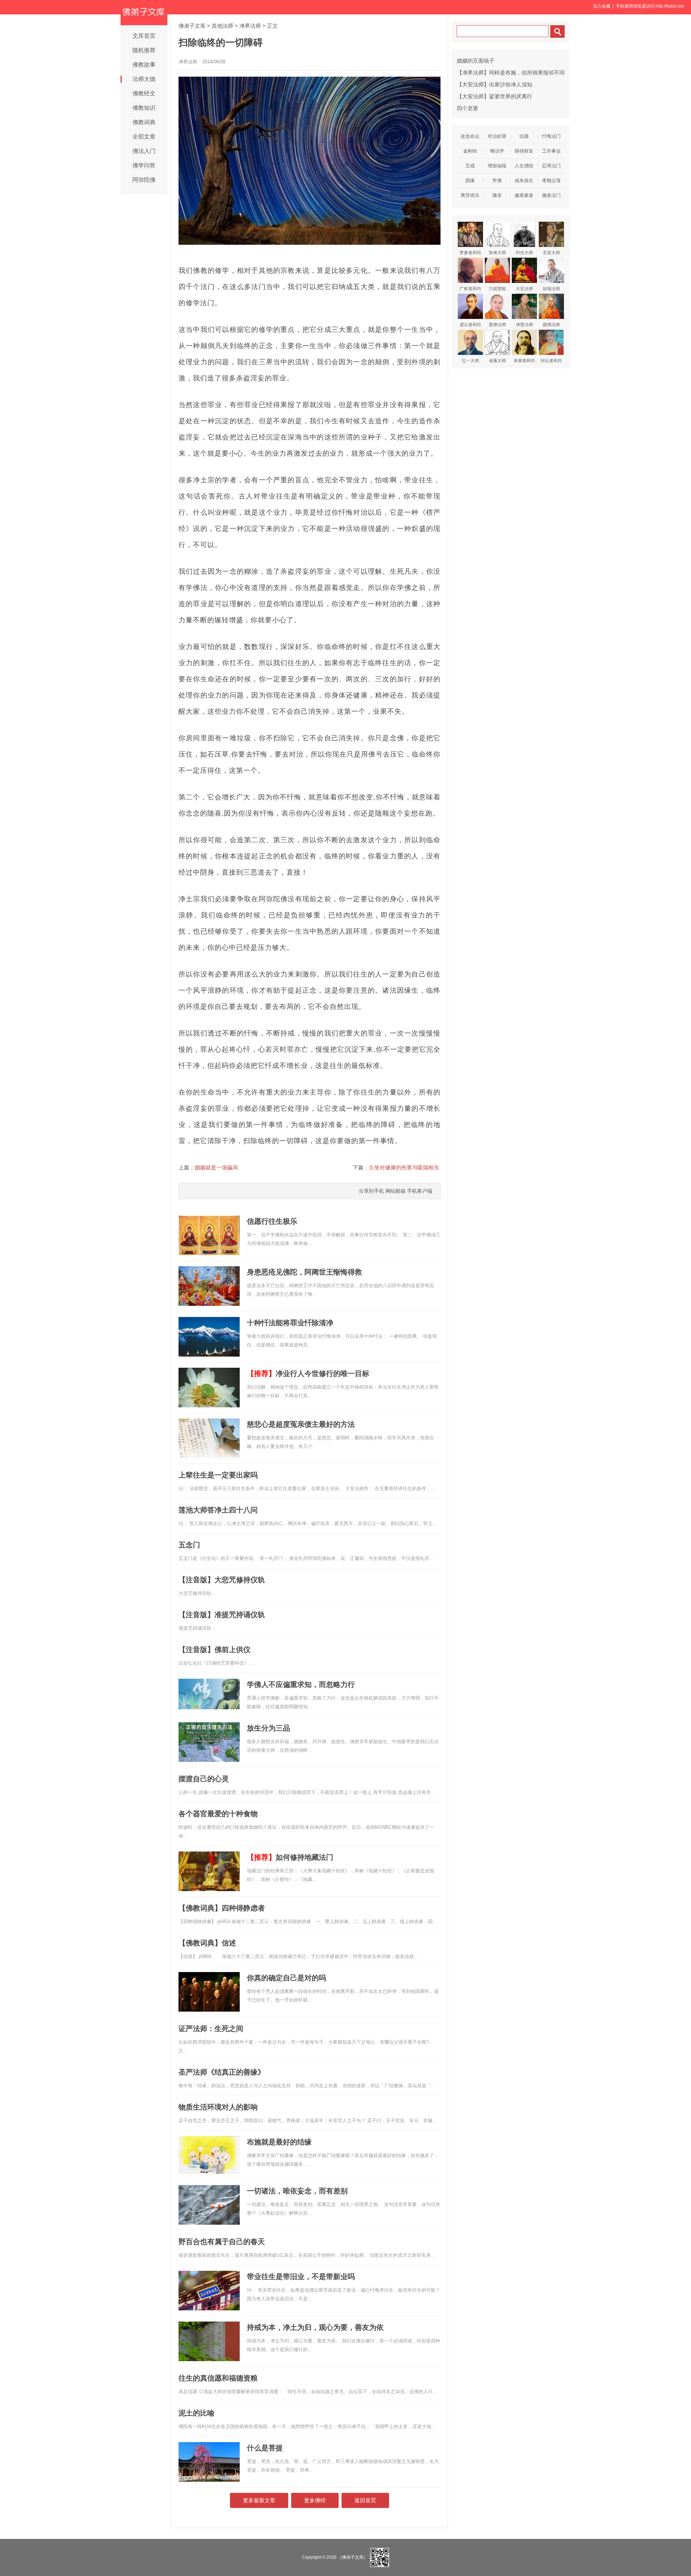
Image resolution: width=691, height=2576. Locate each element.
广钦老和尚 (470, 289)
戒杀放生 (524, 181)
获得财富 (524, 151)
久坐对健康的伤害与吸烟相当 (404, 1167)
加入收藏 (602, 6)
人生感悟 (524, 166)
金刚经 (470, 151)
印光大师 (524, 253)
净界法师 (250, 26)
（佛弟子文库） (353, 2557)
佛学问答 (144, 165)
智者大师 (497, 253)
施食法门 (551, 195)
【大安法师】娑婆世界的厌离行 (494, 96)
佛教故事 (144, 65)
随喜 (497, 195)
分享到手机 (371, 1191)
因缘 (470, 181)
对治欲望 (497, 136)
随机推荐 (144, 50)
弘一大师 (470, 361)
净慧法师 (524, 325)
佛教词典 (144, 122)
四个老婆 (468, 108)
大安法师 (524, 289)
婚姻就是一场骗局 (216, 1167)
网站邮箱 (396, 1191)
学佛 (497, 181)
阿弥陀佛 (144, 180)
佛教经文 (144, 93)
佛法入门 (144, 151)
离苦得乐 (470, 195)
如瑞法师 (551, 289)
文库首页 (144, 36)
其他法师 (222, 26)
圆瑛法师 (551, 325)
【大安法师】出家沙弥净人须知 (494, 84)
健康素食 (524, 195)
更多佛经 (315, 2500)
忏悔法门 (551, 136)
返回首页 (365, 2500)
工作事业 (551, 151)
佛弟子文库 (192, 26)
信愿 (524, 136)
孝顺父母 (551, 181)
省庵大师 (497, 361)
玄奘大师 (551, 253)
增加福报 (497, 166)
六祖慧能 (497, 289)
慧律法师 (497, 325)
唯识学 (497, 151)
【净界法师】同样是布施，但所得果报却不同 (511, 73)
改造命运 (470, 136)
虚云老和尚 (470, 325)
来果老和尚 (524, 361)
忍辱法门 (551, 166)
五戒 (470, 166)
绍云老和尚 (551, 361)
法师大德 (144, 79)
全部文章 (144, 137)
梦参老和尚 (470, 253)
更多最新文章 (259, 2500)
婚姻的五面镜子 (476, 61)
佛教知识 (144, 108)
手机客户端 (420, 1191)
